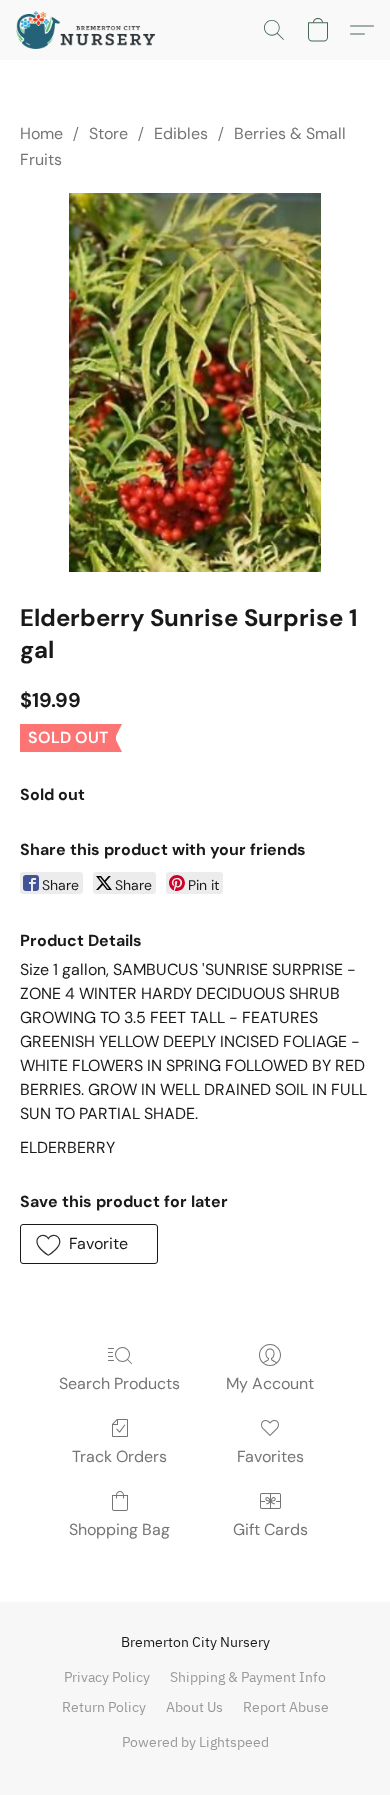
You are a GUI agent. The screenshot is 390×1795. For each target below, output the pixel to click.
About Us (194, 1707)
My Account (270, 1383)
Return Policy (104, 1707)
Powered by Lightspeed (195, 1742)
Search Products (119, 1383)
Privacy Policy (107, 1677)
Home (41, 133)
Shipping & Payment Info (248, 1677)
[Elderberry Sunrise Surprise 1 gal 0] (195, 382)
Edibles (181, 133)
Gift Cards (270, 1529)
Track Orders (119, 1456)
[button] (89, 30)
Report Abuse (286, 1707)
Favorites (270, 1456)
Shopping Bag (119, 1529)
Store (108, 133)
